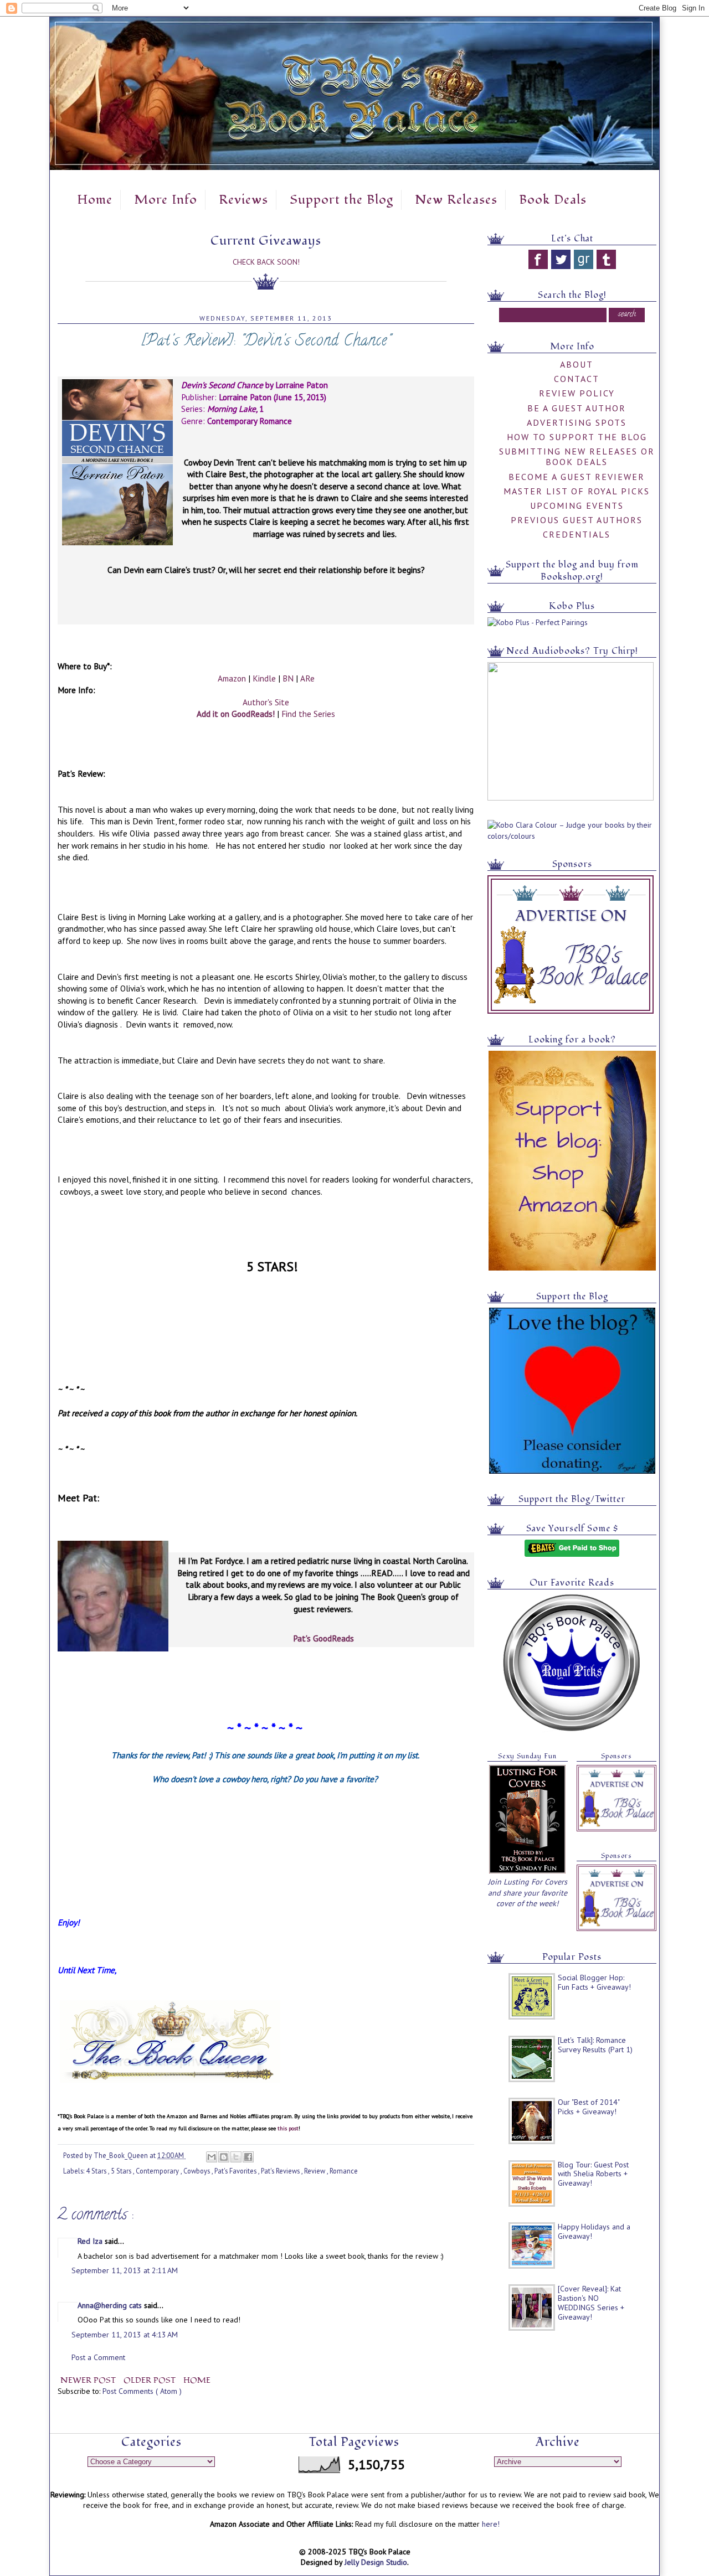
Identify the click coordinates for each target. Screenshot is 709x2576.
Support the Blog (341, 200)
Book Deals (553, 200)
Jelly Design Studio (376, 2562)
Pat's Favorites (236, 2171)
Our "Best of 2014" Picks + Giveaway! (589, 2107)
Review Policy (577, 393)
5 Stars (122, 2171)
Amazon (232, 678)
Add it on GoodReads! (236, 714)
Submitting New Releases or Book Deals (577, 456)
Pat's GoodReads (323, 1638)
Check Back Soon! (266, 262)
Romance (344, 2171)
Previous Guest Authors (577, 520)
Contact (577, 379)
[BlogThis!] (224, 2157)
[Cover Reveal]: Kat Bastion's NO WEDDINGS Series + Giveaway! (591, 2303)
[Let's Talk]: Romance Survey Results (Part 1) (595, 2045)
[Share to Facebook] (248, 2157)
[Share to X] (236, 2157)
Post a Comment (98, 2357)
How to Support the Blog (577, 437)
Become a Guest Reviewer (577, 477)
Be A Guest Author (577, 408)
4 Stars (97, 2171)
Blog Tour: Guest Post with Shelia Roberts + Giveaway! (593, 2174)
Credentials (577, 534)
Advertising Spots (577, 422)
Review (315, 2171)
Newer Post (89, 2380)
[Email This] (212, 2157)
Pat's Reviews (281, 2171)
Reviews (243, 200)
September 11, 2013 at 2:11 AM (125, 2270)
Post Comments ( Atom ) (142, 2391)
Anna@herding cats (111, 2305)
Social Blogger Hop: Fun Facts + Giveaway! (594, 1982)
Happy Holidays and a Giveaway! (594, 2231)
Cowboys (197, 2171)
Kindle (264, 678)
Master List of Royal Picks (577, 491)
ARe (307, 678)
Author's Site (266, 702)
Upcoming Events (577, 505)
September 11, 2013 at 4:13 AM (125, 2335)
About (577, 364)
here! (491, 2524)
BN (288, 678)
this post (288, 2128)
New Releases (456, 200)
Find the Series (308, 714)
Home (95, 200)
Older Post (151, 2380)
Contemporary (158, 2171)
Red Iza (91, 2241)
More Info (166, 200)
